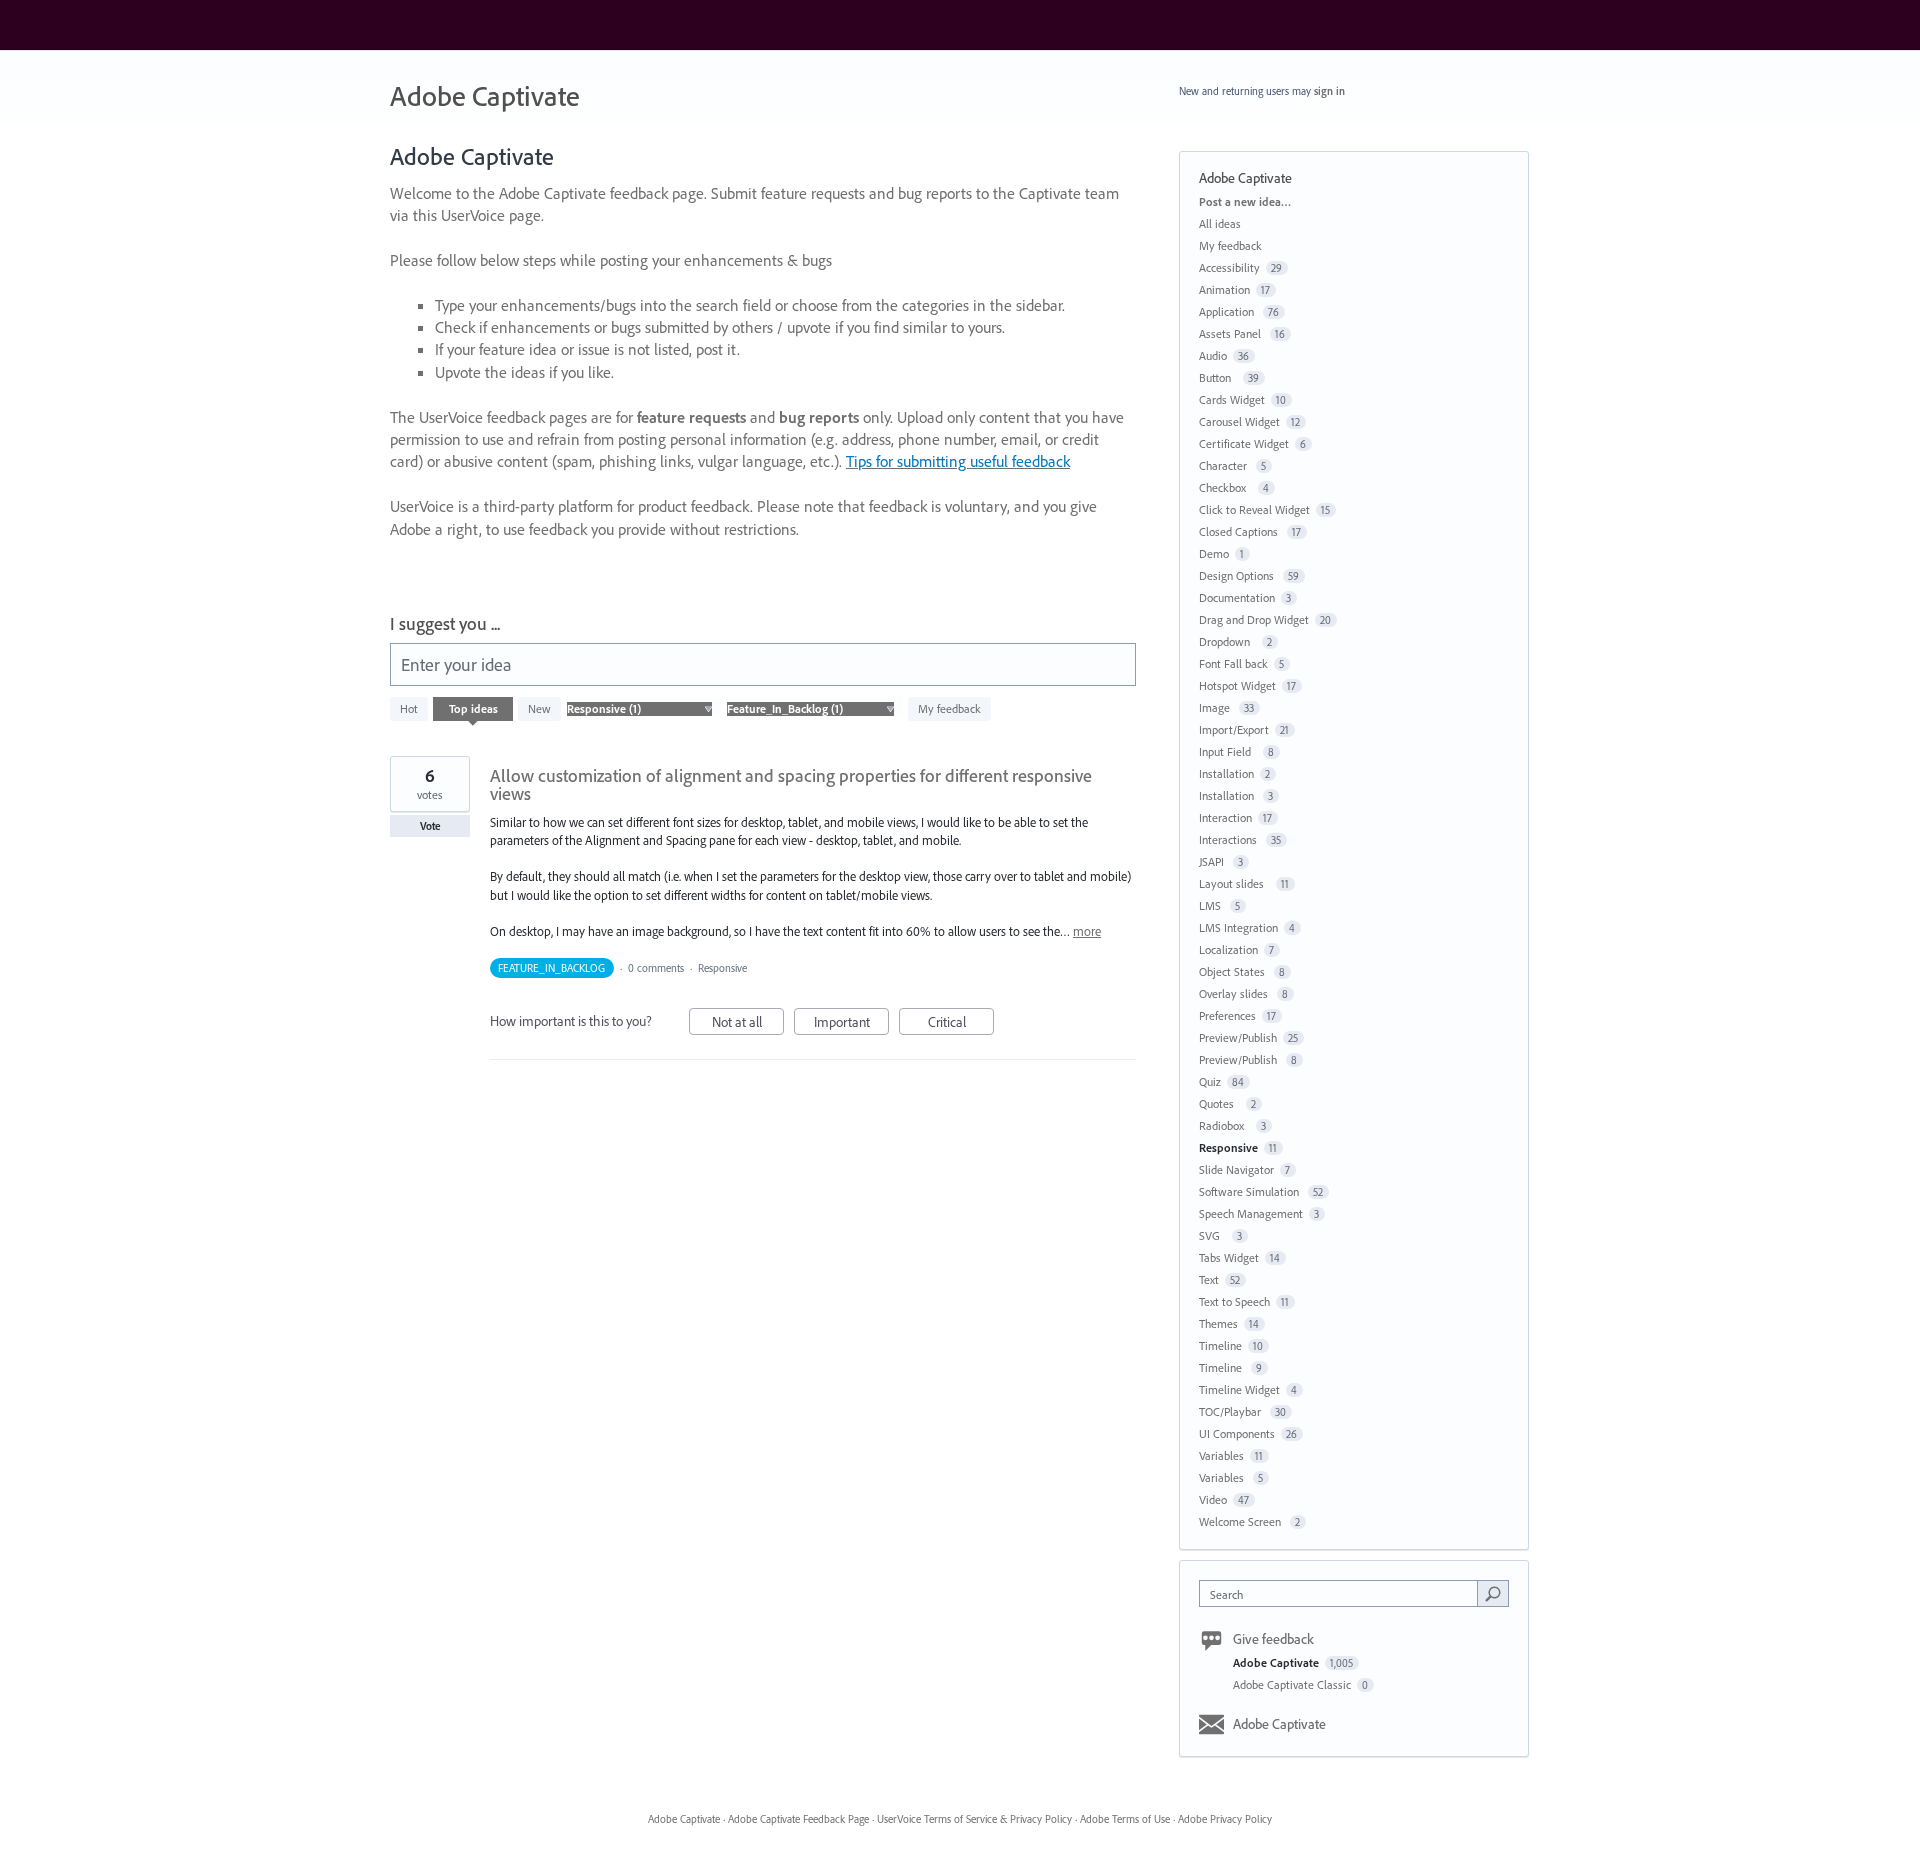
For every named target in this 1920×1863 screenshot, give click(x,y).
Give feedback (1273, 1639)
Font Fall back (1233, 663)
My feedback (949, 708)
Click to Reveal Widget (1254, 509)
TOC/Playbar (1231, 1411)
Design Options (1238, 575)
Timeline (1220, 1345)
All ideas (1220, 223)
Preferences (1227, 1015)
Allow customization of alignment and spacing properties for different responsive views (791, 784)
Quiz (1210, 1081)
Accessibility (1229, 267)
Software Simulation (1250, 1191)
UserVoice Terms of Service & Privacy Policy (974, 1819)
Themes (1218, 1323)
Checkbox (1225, 487)
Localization (1228, 949)
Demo (1214, 553)
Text (1209, 1279)
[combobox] (1343, 1593)
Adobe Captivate (1277, 1662)
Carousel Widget (1239, 421)
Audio (1213, 355)
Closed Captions (1240, 531)
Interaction (1225, 817)
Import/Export (1234, 729)
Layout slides (1234, 883)
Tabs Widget (1229, 1257)
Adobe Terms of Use (1125, 1819)
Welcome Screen (1241, 1521)
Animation (1224, 289)
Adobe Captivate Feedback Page (798, 1819)
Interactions (1229, 839)
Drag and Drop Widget (1254, 619)
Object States (1233, 971)
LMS (1211, 905)
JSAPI (1213, 861)
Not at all (748, 1024)
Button (1218, 377)
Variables (1221, 1455)
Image (1216, 707)
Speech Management (1251, 1213)
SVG (1212, 1235)
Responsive (722, 968)
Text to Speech (1234, 1301)
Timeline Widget (1239, 1389)
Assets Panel (1231, 333)
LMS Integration (1238, 927)
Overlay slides (1235, 993)
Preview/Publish (1238, 1037)
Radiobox (1224, 1125)
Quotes (1219, 1103)
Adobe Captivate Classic (1293, 1684)
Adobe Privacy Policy (1225, 1819)
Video (1213, 1499)
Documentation (1237, 597)
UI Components (1237, 1433)
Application (1228, 311)
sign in (1329, 91)
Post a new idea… (1245, 201)
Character (1224, 465)
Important (851, 1024)
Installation (1226, 773)
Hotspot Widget (1237, 685)
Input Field (1228, 751)
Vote (430, 826)
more (1087, 931)
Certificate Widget (1244, 443)
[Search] (1493, 1593)
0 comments (656, 968)
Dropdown (1227, 641)
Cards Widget (1232, 399)
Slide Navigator (1236, 1169)
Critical (961, 1024)
